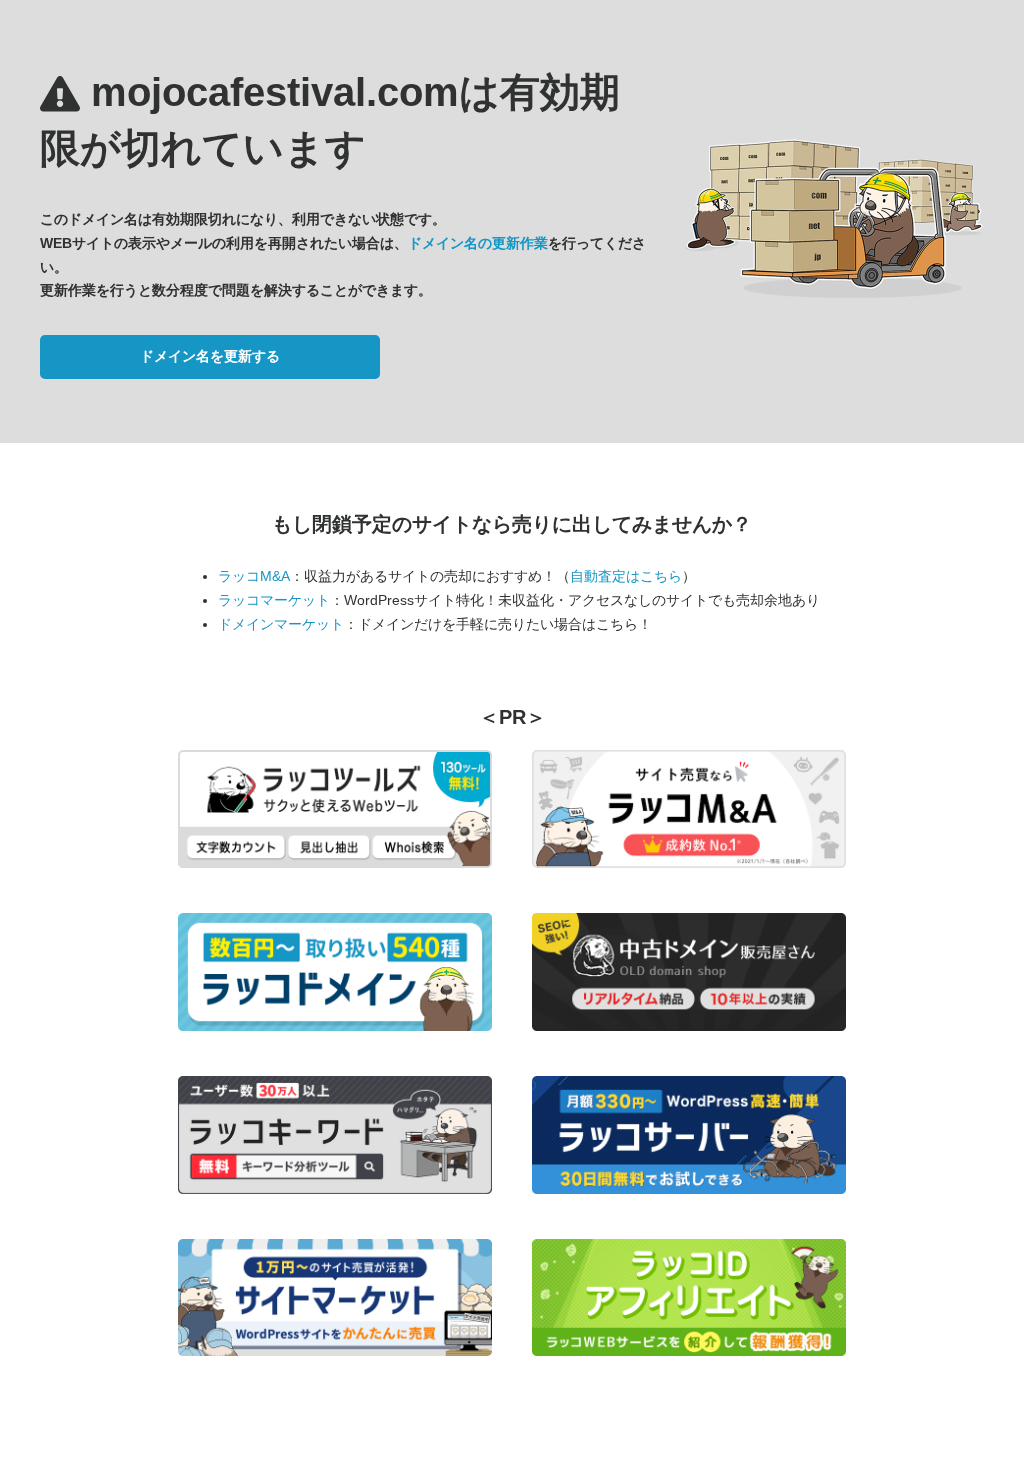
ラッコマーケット (274, 600)
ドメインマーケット (281, 624)
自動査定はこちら (626, 576)
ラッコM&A (254, 576)
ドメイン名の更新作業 (478, 243)
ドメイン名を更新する (210, 356)
